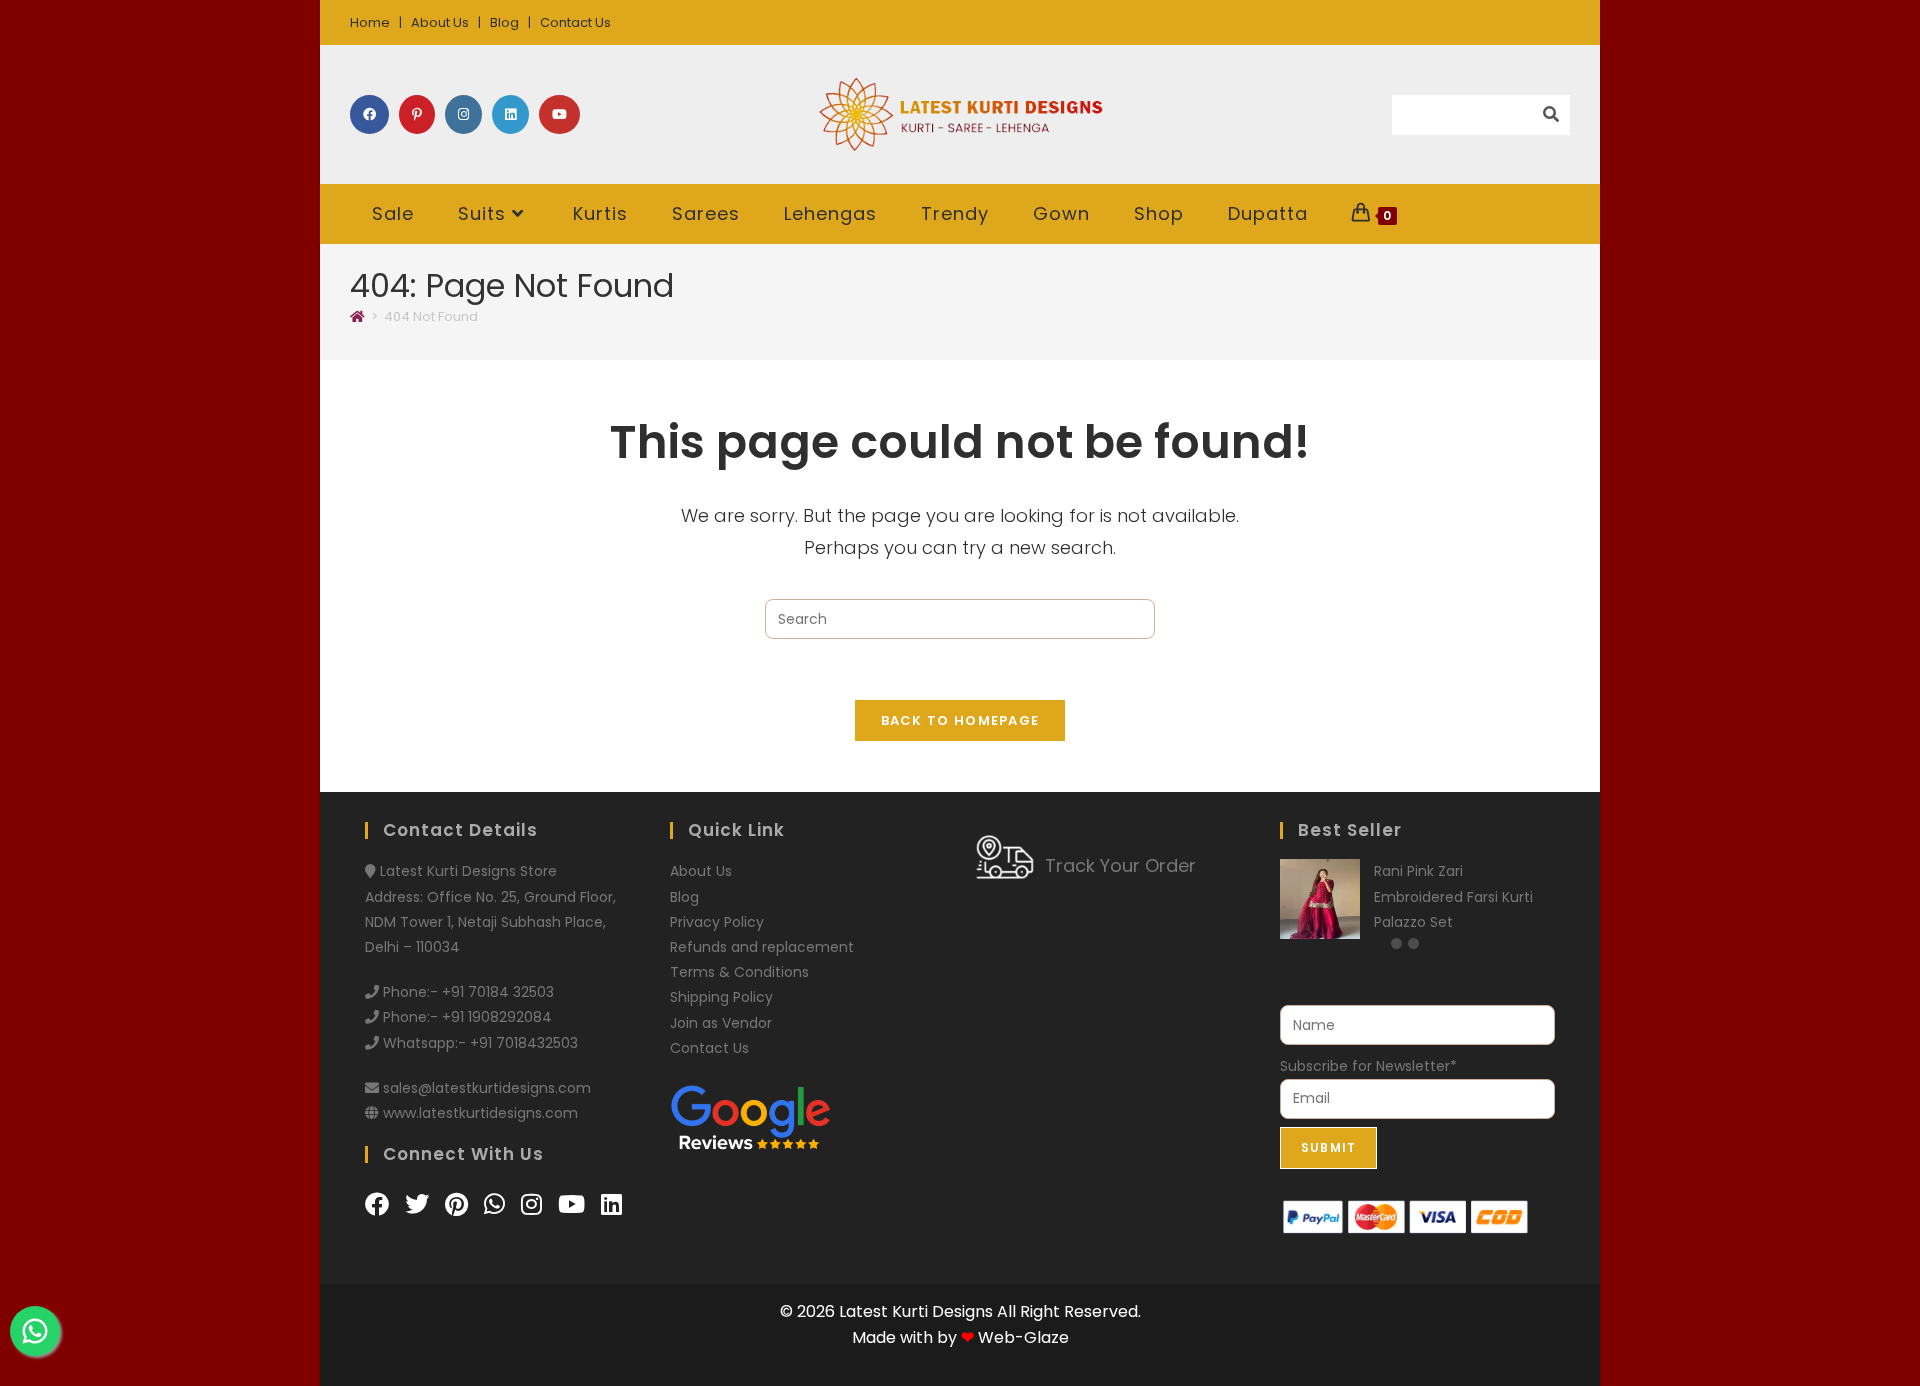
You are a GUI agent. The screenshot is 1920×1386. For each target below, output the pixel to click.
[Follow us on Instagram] (534, 1204)
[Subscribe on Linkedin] (611, 1204)
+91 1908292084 (497, 1017)
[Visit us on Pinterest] (459, 1204)
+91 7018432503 (524, 1043)
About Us (440, 22)
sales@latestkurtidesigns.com (487, 1088)
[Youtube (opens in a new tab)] (559, 114)
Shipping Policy (721, 997)
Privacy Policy (717, 922)
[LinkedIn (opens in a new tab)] (510, 114)
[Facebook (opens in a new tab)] (369, 114)
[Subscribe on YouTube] (574, 1204)
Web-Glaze (1023, 1337)
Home (370, 22)
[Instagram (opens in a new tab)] (463, 114)
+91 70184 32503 (498, 992)
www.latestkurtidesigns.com (480, 1113)
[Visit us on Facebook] (380, 1204)
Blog (504, 22)
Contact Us (575, 22)
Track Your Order (1120, 865)
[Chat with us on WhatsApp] (497, 1204)
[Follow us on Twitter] (420, 1204)
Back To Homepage (960, 720)
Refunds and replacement (762, 947)
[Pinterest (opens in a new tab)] (417, 114)
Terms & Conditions (739, 972)
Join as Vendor (721, 1023)
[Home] (357, 316)
